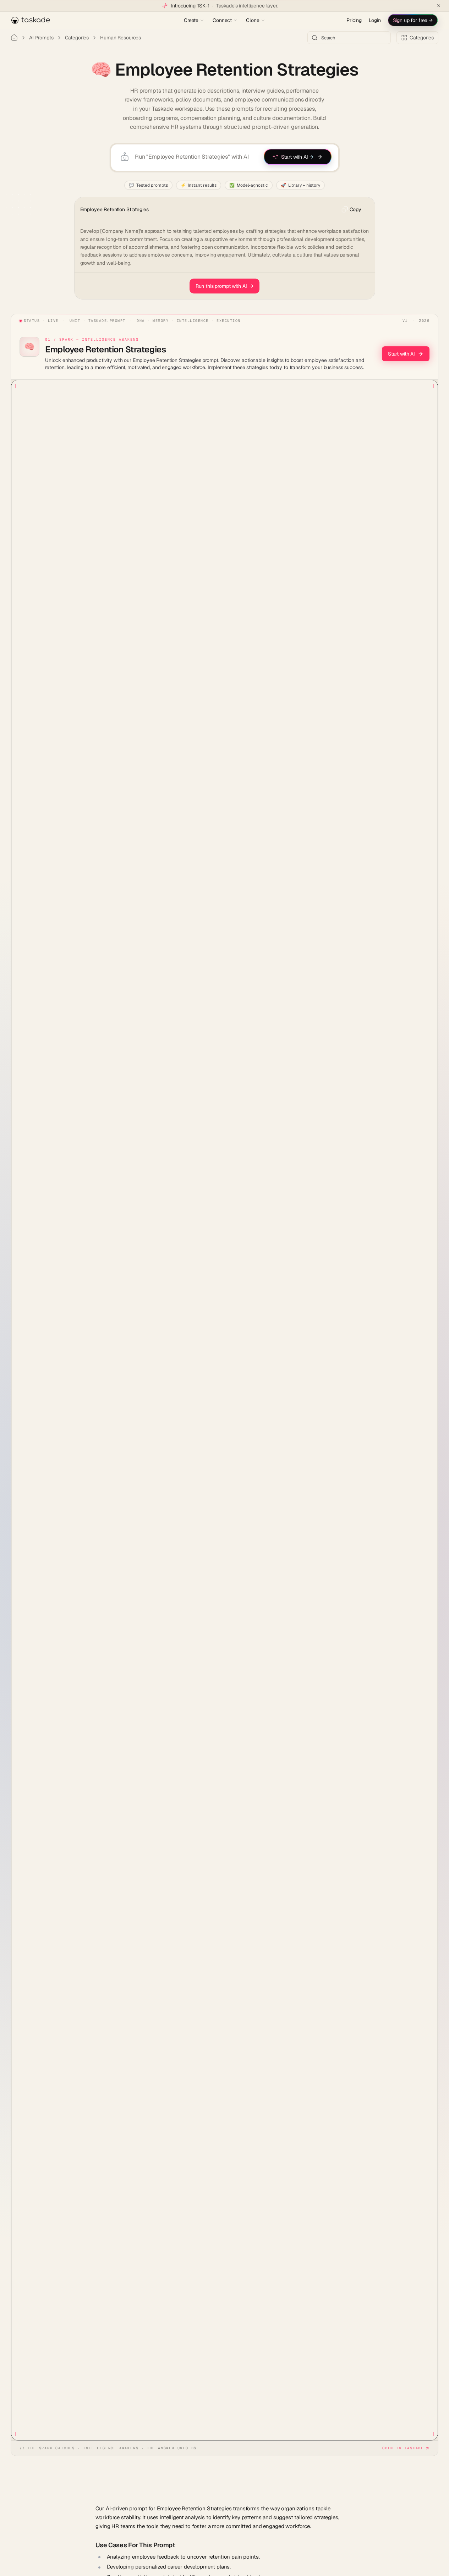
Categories (77, 38)
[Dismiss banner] (439, 6)
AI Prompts (41, 38)
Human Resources (121, 38)
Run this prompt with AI (225, 286)
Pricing (354, 20)
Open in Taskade (403, 2448)
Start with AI (401, 354)
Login (375, 20)
